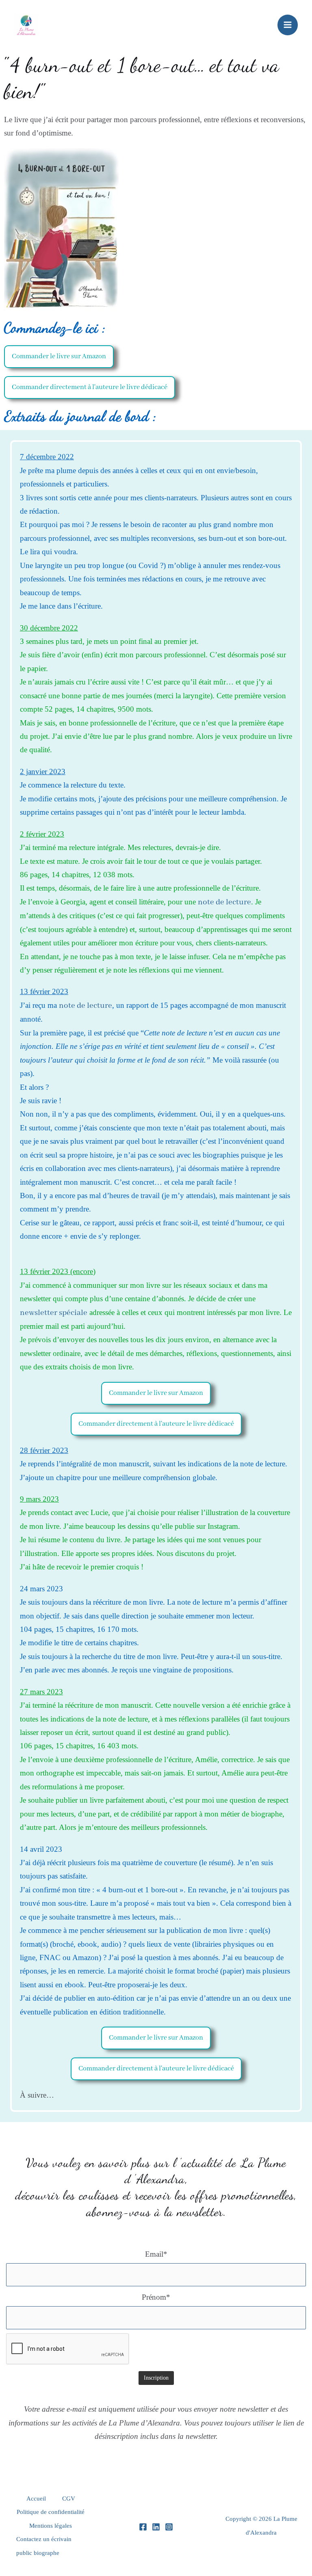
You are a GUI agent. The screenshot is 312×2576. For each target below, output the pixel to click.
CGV (69, 2499)
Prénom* (156, 2297)
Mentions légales (51, 2526)
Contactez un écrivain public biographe (44, 2546)
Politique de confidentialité (51, 2512)
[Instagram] (169, 2527)
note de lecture (224, 902)
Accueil (36, 2499)
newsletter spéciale (54, 1313)
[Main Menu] (288, 25)
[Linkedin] (156, 2527)
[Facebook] (143, 2527)
